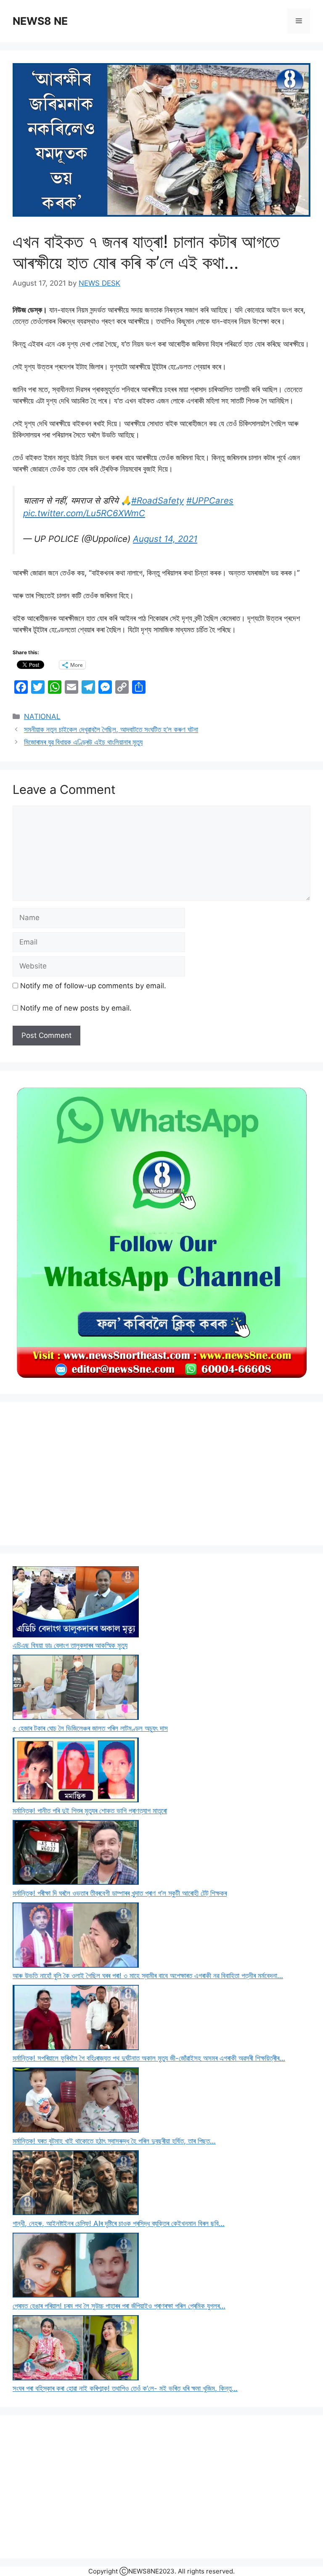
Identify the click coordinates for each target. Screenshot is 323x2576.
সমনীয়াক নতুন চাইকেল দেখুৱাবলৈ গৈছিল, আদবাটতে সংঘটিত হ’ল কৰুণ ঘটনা (111, 730)
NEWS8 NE (40, 21)
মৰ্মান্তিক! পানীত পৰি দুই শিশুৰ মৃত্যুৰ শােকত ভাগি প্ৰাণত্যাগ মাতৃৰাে (90, 1811)
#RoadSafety (158, 500)
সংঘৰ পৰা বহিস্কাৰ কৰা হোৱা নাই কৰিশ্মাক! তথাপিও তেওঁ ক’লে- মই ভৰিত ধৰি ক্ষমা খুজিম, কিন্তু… (125, 2388)
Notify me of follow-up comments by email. (93, 986)
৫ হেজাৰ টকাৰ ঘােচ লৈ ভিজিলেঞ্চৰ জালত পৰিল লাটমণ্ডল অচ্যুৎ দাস (90, 1728)
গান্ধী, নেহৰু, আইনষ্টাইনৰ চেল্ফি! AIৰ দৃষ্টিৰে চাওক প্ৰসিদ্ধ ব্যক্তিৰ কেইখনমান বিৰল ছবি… (119, 2223)
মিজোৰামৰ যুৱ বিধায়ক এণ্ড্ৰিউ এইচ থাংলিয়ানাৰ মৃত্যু (83, 742)
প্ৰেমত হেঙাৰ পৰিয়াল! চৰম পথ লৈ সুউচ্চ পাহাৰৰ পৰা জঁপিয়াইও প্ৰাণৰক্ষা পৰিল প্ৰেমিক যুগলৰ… (119, 2306)
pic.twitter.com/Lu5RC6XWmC (84, 513)
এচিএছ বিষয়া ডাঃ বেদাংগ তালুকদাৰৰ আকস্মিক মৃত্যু (70, 1645)
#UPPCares (210, 500)
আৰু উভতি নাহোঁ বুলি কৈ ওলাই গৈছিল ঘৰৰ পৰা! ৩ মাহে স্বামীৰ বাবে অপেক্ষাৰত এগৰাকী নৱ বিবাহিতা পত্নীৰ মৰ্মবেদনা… (148, 1976)
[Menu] (299, 21)
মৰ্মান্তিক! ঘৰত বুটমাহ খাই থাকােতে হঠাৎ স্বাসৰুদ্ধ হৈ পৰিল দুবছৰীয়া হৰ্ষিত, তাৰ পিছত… (114, 2141)
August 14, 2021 (165, 539)
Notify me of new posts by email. (76, 1008)
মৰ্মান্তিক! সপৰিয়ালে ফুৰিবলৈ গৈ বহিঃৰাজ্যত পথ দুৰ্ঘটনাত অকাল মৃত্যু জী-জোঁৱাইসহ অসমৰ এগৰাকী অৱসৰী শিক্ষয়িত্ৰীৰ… (149, 2058)
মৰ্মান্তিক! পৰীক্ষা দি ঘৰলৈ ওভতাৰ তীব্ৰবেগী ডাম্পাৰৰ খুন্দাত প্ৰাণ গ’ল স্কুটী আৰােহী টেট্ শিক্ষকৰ (120, 1893)
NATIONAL (42, 716)
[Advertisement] (161, 1474)
